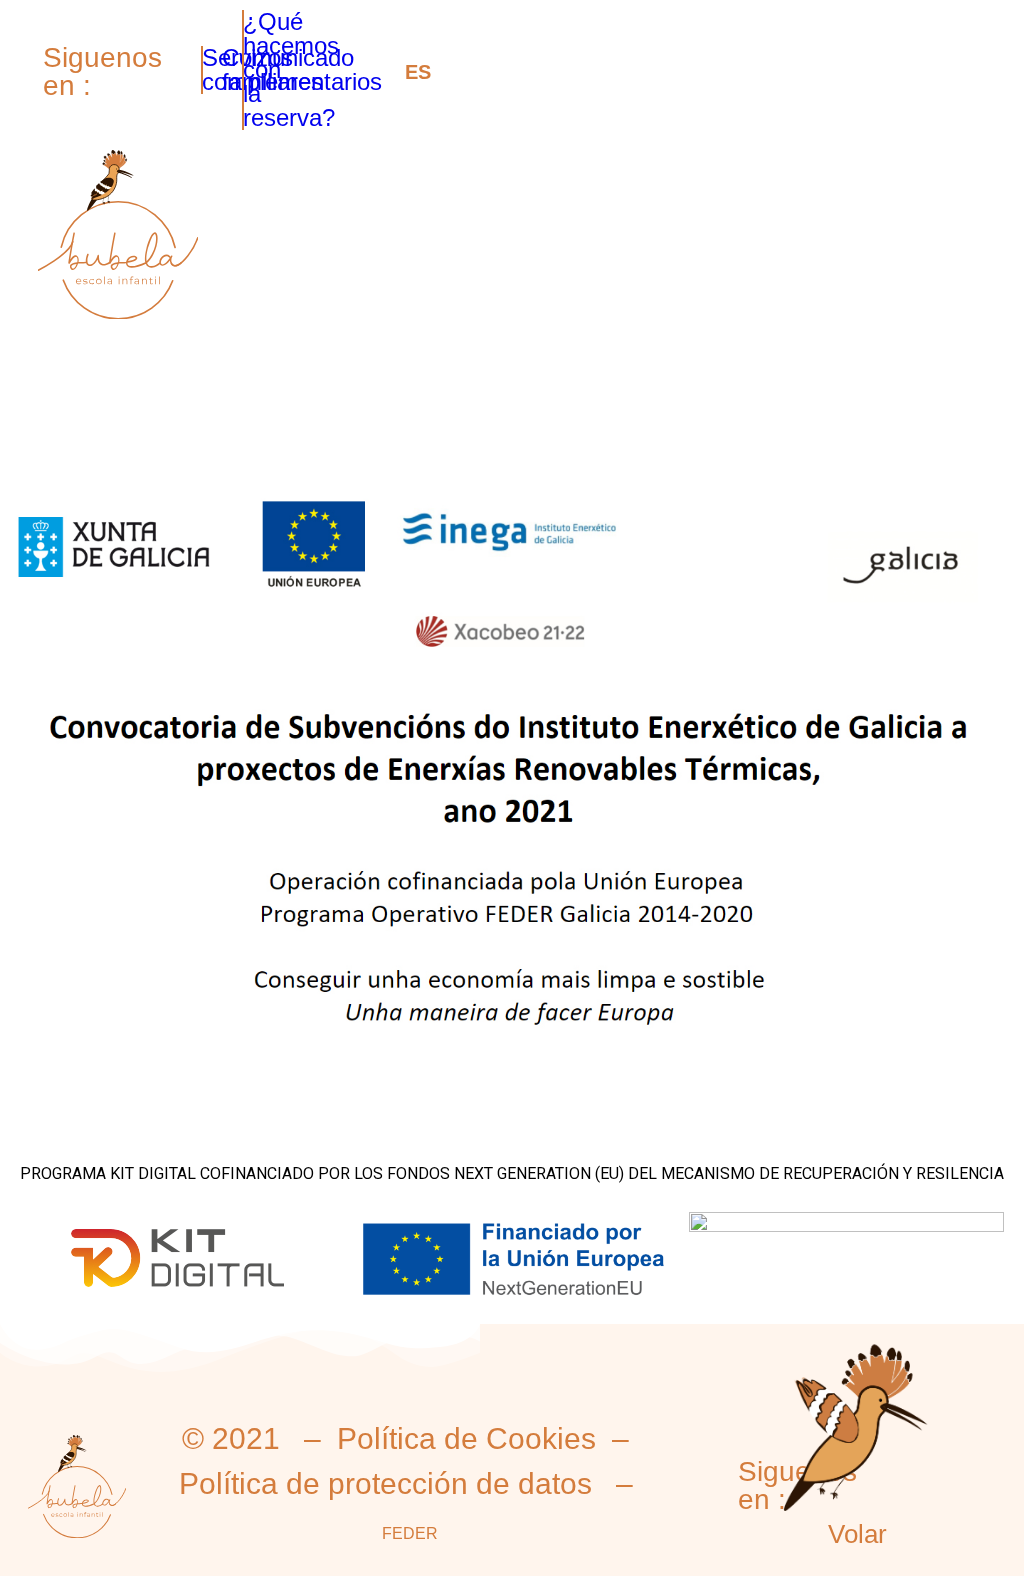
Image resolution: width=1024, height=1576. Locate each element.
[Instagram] (138, 49)
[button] (971, 244)
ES (418, 72)
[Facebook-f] (138, 91)
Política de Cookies (466, 1438)
